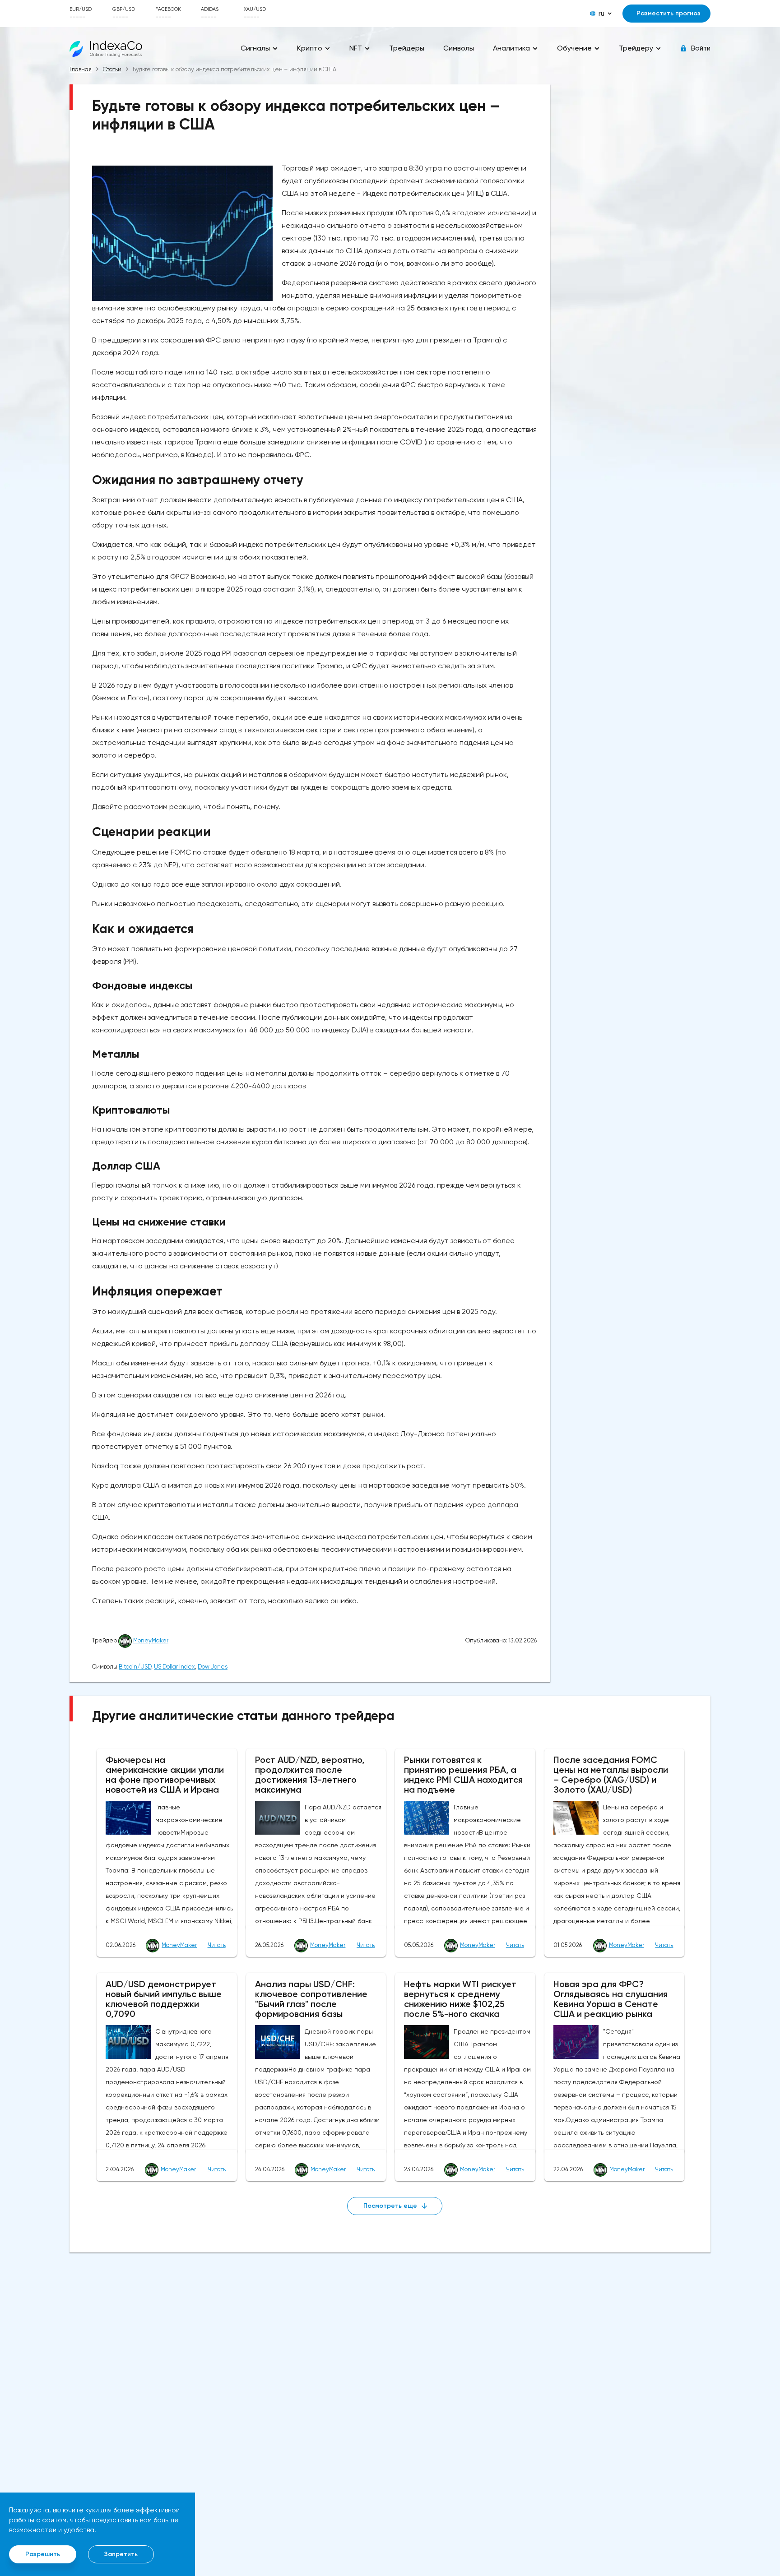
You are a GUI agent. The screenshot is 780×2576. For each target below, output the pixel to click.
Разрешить (43, 2554)
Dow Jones (213, 1667)
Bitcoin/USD (135, 1667)
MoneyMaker (151, 1640)
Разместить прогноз (669, 13)
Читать (217, 1945)
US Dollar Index (174, 1667)
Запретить (121, 2554)
